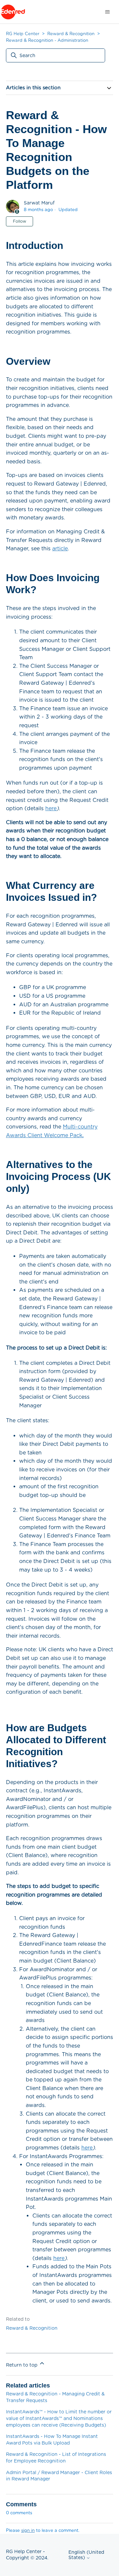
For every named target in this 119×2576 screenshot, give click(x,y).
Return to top (22, 2365)
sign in (28, 2530)
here (51, 808)
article (60, 548)
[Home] (13, 12)
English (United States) (86, 2555)
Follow (20, 221)
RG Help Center (23, 34)
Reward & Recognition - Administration (47, 40)
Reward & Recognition (71, 34)
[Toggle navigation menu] (107, 12)
